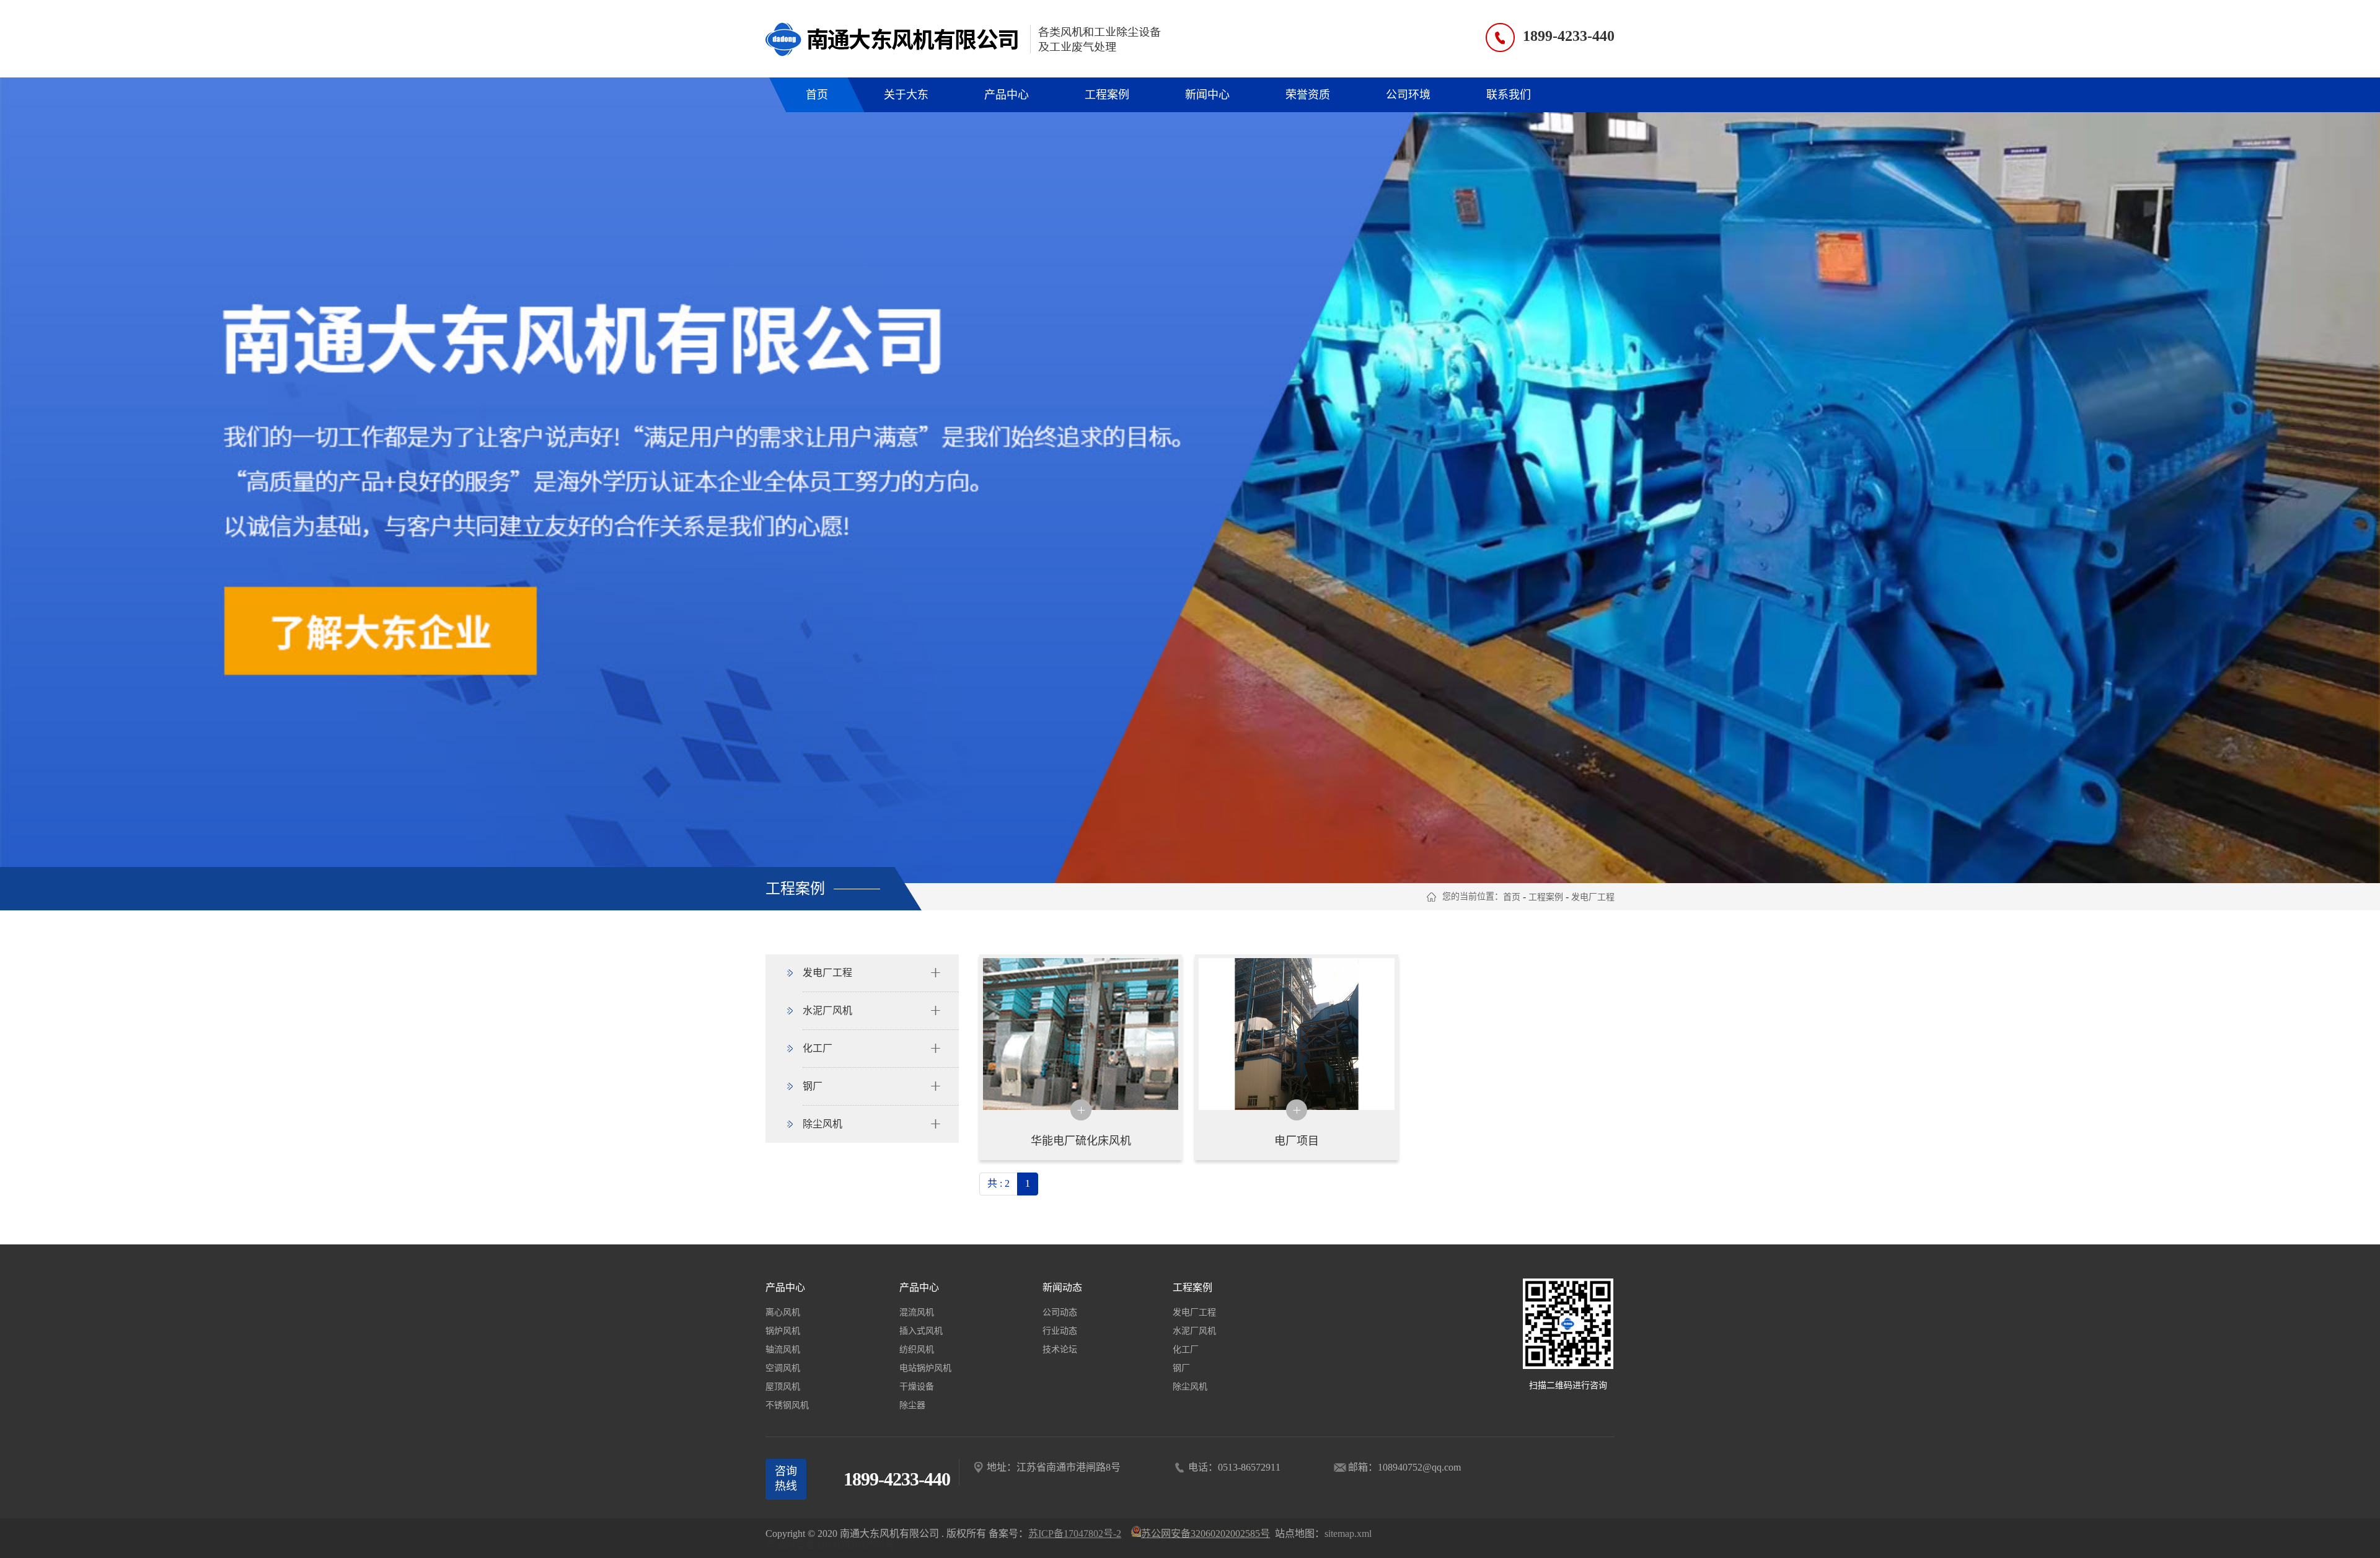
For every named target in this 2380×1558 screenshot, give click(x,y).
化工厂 (1186, 1349)
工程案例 (1107, 95)
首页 (817, 95)
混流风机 (917, 1312)
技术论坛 (1060, 1349)
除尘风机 (1190, 1387)
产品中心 (1007, 95)
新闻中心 (1207, 95)
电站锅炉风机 (925, 1368)
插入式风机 (921, 1331)
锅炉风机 (783, 1331)
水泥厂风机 (1194, 1331)
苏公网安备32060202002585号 (830, 1545)
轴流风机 (783, 1349)
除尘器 (912, 1405)
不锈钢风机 (787, 1405)
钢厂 (1181, 1368)
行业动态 (1060, 1331)
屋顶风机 (783, 1387)
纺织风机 (917, 1349)
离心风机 (783, 1312)
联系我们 (1509, 95)
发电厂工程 (1593, 897)
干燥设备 (917, 1387)
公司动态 (1060, 1312)
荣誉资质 (1308, 95)
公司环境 (1408, 95)
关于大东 (906, 95)
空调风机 (783, 1368)
